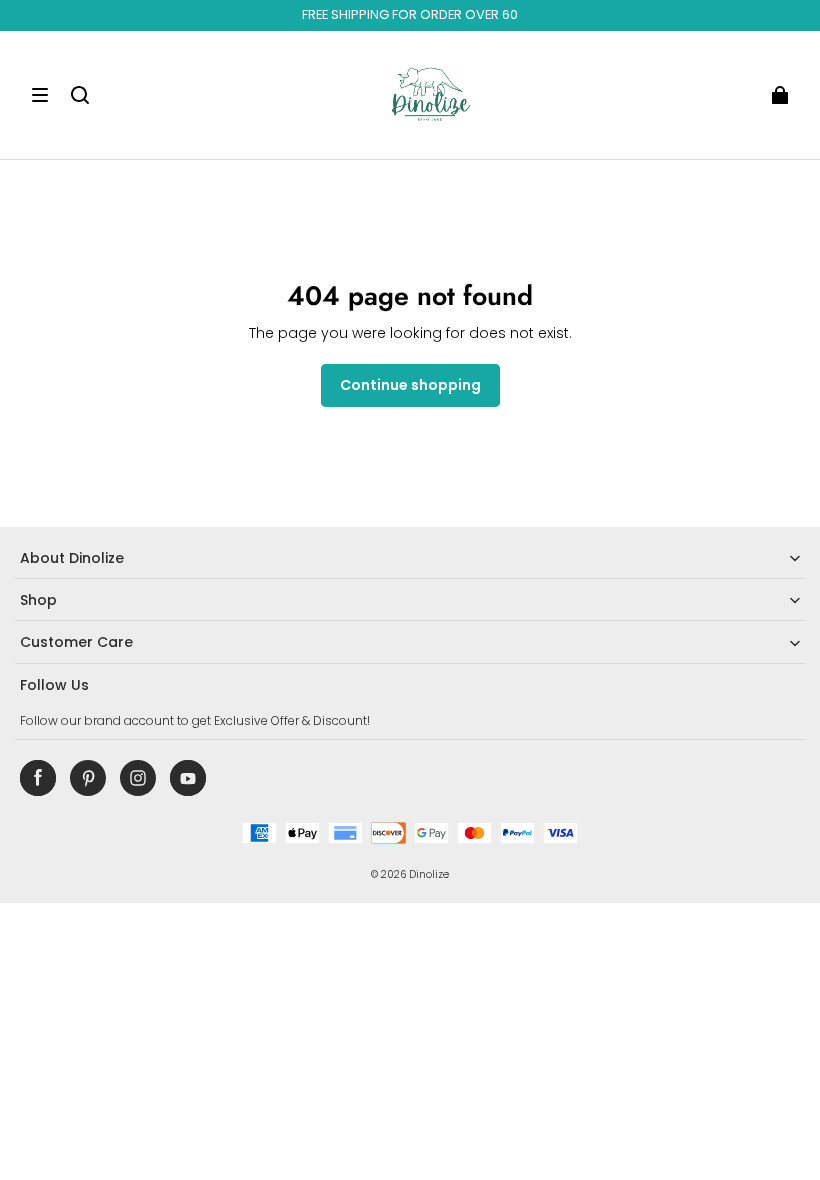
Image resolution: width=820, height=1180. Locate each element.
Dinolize (429, 874)
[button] (40, 95)
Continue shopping (410, 385)
